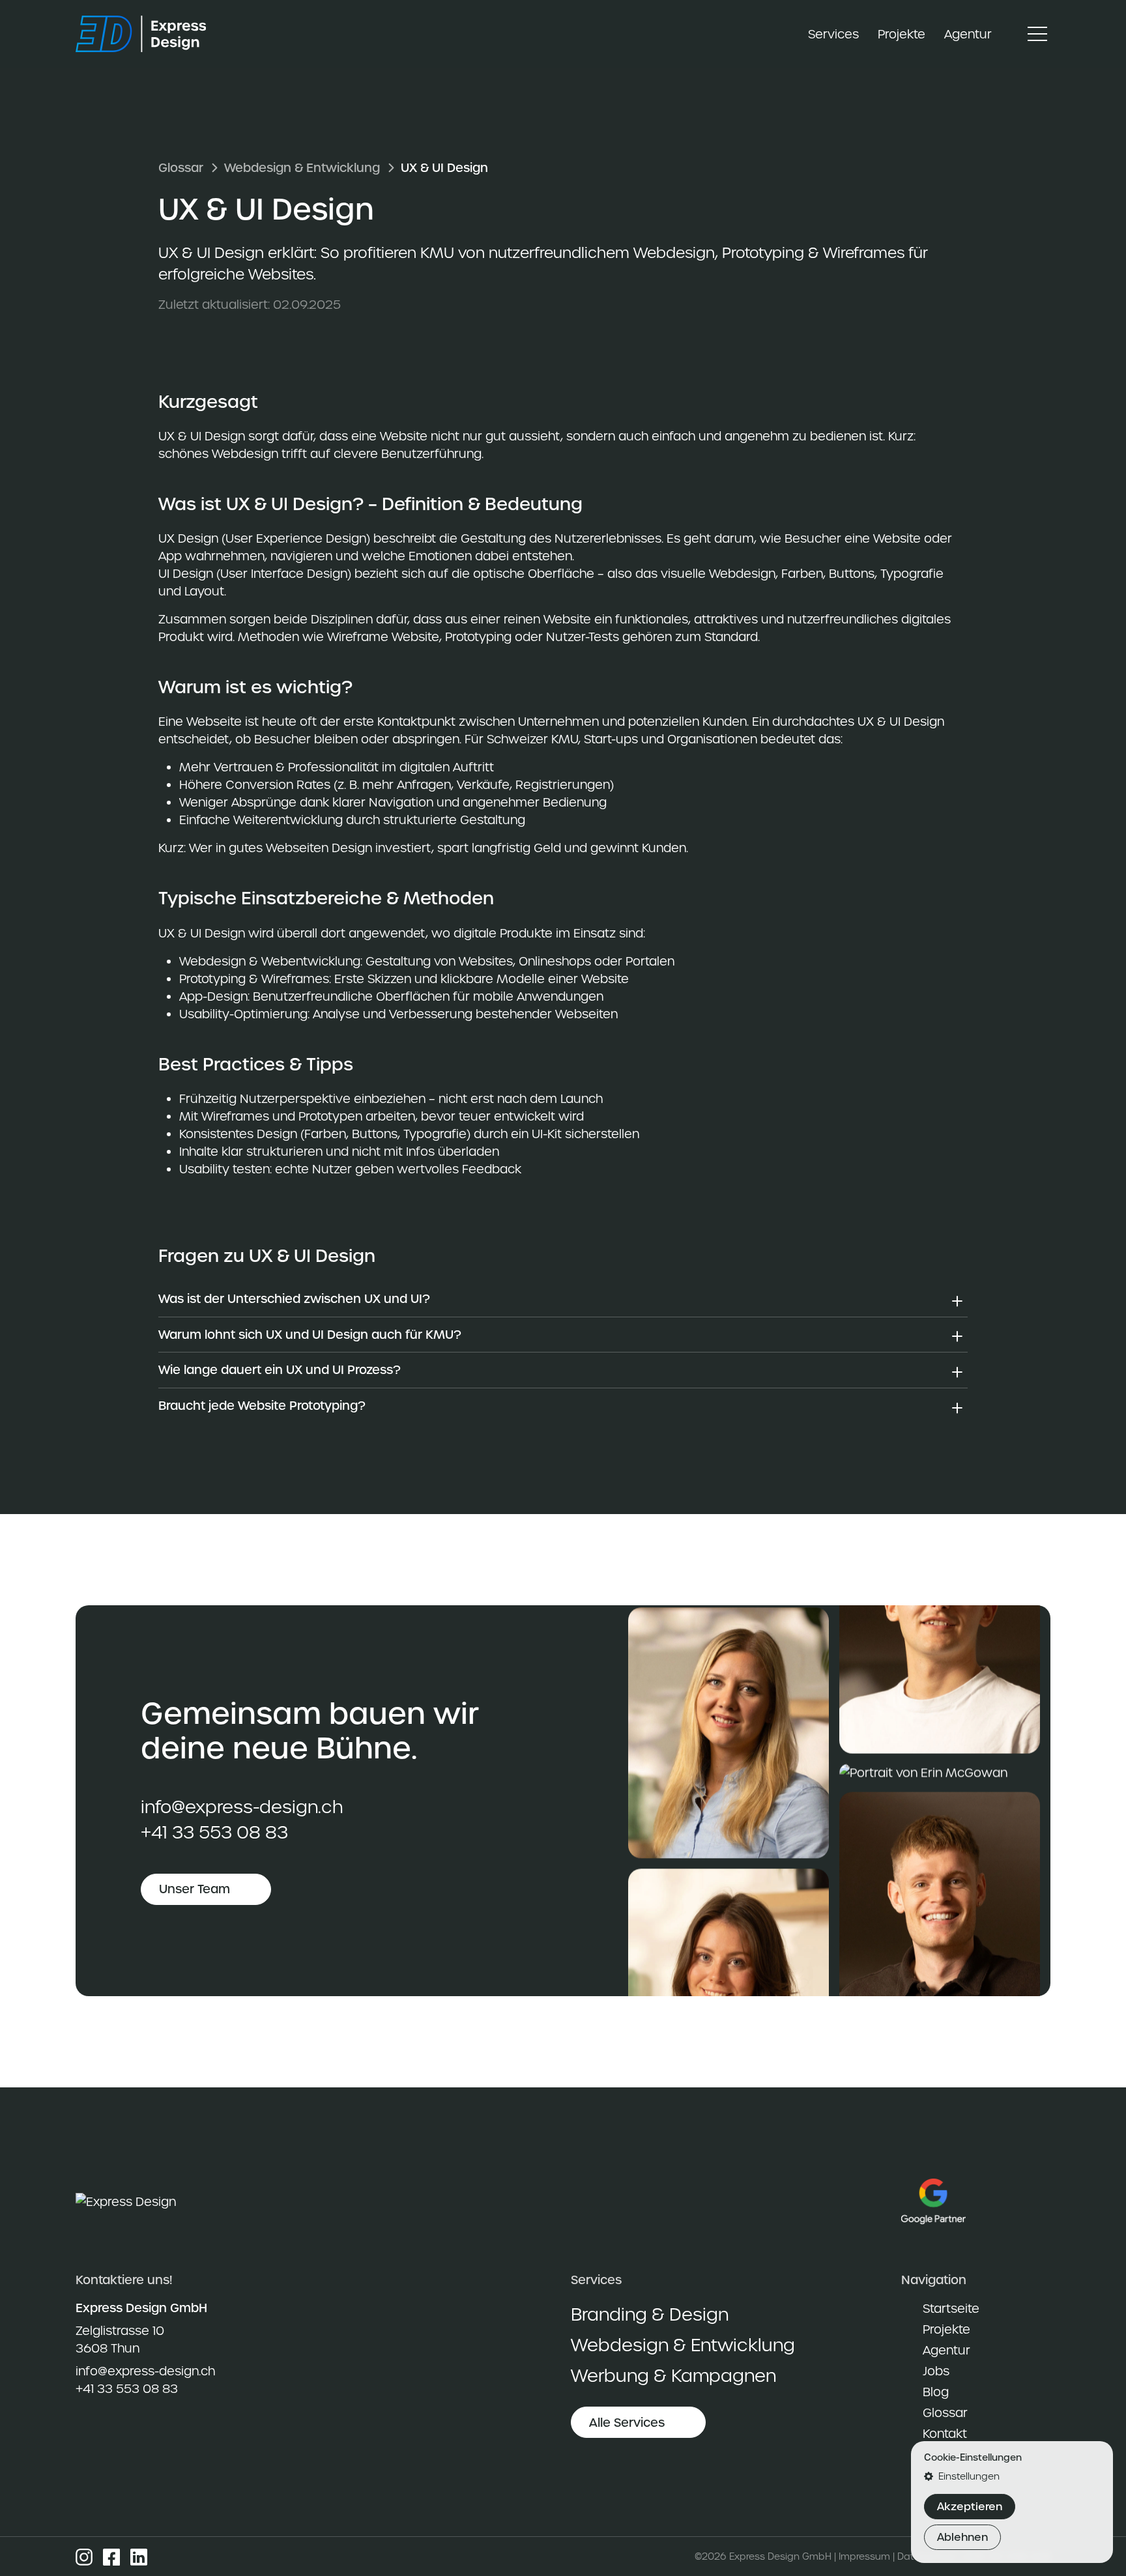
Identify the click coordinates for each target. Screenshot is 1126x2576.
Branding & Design (650, 2314)
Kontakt (945, 2434)
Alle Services (627, 2423)
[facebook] (111, 2556)
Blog (936, 2392)
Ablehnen (962, 2537)
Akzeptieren (970, 2507)
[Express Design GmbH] (149, 34)
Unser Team (195, 1890)
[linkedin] (139, 2556)
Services (833, 34)
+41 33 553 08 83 (214, 1832)
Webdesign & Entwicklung (302, 168)
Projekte (902, 34)
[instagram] (84, 2556)
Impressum (864, 2556)
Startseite (951, 2309)
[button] (1012, 2477)
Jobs (936, 2371)
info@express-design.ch (242, 1807)
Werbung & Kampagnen (673, 2376)
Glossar (181, 168)
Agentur (968, 34)
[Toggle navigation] (1037, 34)
